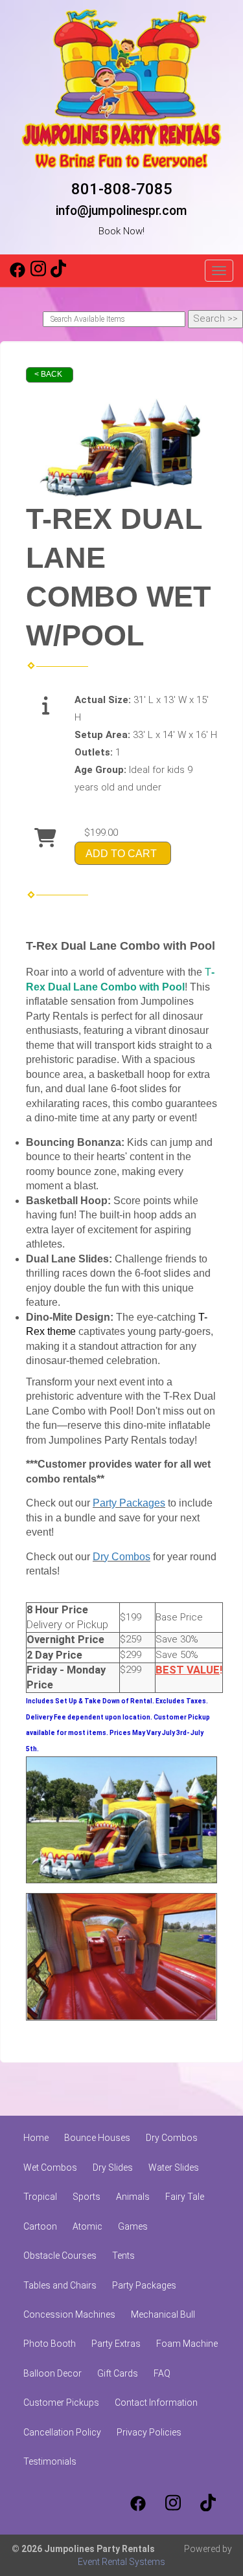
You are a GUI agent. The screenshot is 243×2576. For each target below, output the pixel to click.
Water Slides (174, 2167)
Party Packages (129, 1503)
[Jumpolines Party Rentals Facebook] (17, 274)
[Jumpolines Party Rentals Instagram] (38, 274)
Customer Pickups (61, 2402)
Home (36, 2138)
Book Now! (121, 231)
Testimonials (50, 2461)
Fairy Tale (185, 2197)
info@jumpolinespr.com (121, 211)
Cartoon (40, 2226)
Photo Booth (50, 2344)
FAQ (162, 2373)
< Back (48, 374)
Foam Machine (187, 2344)
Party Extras (116, 2344)
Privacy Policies (149, 2432)
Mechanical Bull (163, 2314)
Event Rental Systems (121, 2562)
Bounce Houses (97, 2138)
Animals (133, 2197)
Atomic (87, 2226)
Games (133, 2226)
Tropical (40, 2197)
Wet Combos (50, 2167)
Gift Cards (118, 2373)
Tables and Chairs (60, 2285)
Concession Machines (69, 2314)
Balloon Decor (52, 2373)
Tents (123, 2256)
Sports (87, 2197)
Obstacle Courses (60, 2256)
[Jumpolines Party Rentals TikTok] (58, 274)
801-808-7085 (122, 189)
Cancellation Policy (62, 2432)
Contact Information (156, 2402)
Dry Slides (113, 2167)
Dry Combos (121, 1557)
